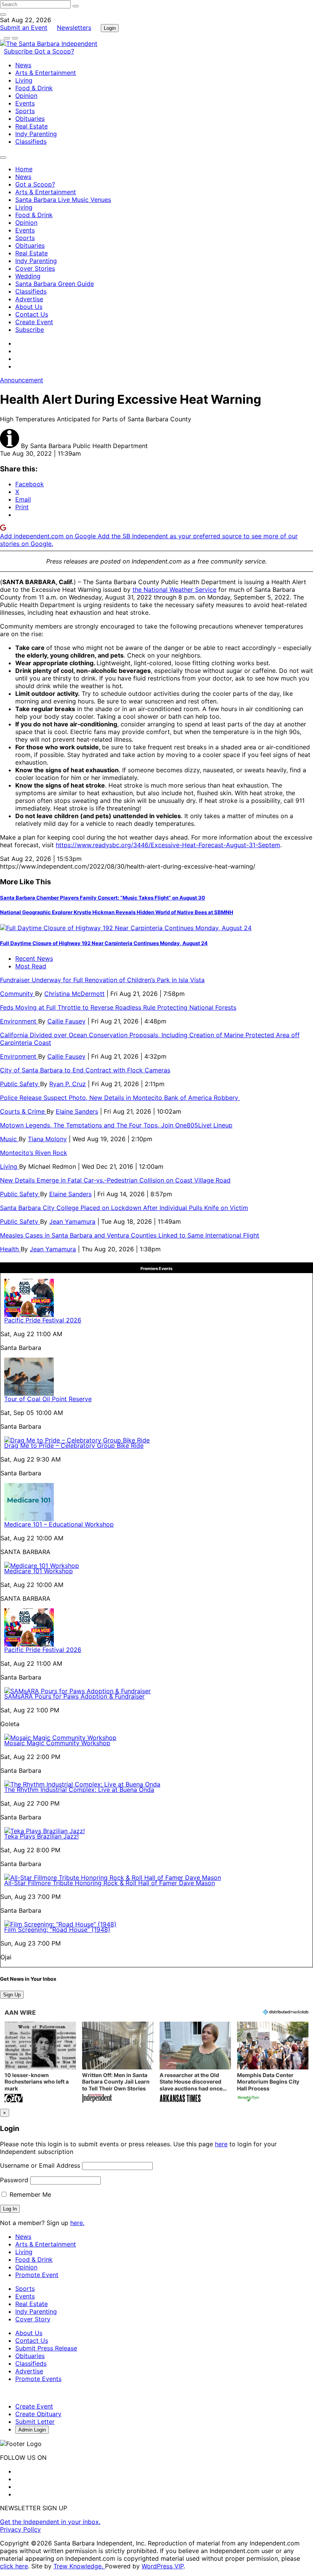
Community (18, 994)
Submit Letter (35, 2422)
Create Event (34, 322)
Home (24, 169)
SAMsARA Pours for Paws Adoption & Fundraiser (74, 1696)
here (221, 2144)
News (23, 65)
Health (10, 1249)
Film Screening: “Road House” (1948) (57, 1930)
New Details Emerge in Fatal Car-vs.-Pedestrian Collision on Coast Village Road (115, 1180)
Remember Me (29, 2194)
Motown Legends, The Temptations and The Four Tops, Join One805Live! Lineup (116, 1125)
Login (110, 28)
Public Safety (20, 1084)
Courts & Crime (23, 1111)
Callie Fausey (66, 1021)
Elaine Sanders (77, 1111)
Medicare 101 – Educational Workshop (59, 1524)
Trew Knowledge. (79, 2566)
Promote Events (38, 2379)
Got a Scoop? (54, 51)
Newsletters (74, 28)
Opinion (26, 96)
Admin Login (32, 2430)
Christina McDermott (74, 994)
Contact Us (32, 314)
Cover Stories (35, 268)
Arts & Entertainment (46, 73)
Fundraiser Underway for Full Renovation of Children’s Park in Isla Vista (102, 980)
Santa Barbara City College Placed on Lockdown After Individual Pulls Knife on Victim (124, 1208)
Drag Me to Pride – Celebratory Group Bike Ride (74, 1446)
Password (14, 2180)
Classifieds (31, 141)
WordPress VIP (163, 2566)
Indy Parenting (36, 134)
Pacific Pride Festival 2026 (43, 1320)
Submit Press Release (46, 2348)
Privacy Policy (20, 2529)
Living (24, 80)
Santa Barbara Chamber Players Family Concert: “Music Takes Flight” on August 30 (102, 898)
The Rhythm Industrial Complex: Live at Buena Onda (79, 1790)
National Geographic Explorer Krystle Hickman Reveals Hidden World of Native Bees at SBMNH (117, 912)
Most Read (31, 966)
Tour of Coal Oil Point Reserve (48, 1399)
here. (77, 2223)
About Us (29, 307)
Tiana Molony (47, 1139)
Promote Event (37, 2275)
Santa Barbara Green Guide (55, 284)
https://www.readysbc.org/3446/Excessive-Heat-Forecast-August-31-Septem (168, 845)
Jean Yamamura (72, 1221)
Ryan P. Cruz (68, 1084)
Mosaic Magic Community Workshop (57, 1743)
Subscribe (19, 51)
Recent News (34, 958)
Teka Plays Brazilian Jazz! (41, 1836)
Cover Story (33, 2319)
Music (9, 1139)
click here (14, 2566)
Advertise (29, 299)
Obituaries (30, 119)
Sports (25, 111)
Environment (19, 1021)
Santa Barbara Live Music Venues (63, 200)
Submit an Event (24, 28)
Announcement (22, 380)
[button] (40, 2063)
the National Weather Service (174, 590)
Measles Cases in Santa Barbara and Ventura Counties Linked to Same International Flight (130, 1235)
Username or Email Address (40, 2165)
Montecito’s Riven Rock (34, 1153)
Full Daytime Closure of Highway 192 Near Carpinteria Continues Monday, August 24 (104, 943)
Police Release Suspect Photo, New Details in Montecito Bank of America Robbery (120, 1098)
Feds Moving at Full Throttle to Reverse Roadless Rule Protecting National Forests (118, 1007)
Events (25, 103)
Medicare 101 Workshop (39, 1571)
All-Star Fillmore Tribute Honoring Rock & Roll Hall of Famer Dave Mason (110, 1883)
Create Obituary (38, 2414)
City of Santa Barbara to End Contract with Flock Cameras (85, 1070)
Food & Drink (34, 88)
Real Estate (31, 126)
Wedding (28, 276)
